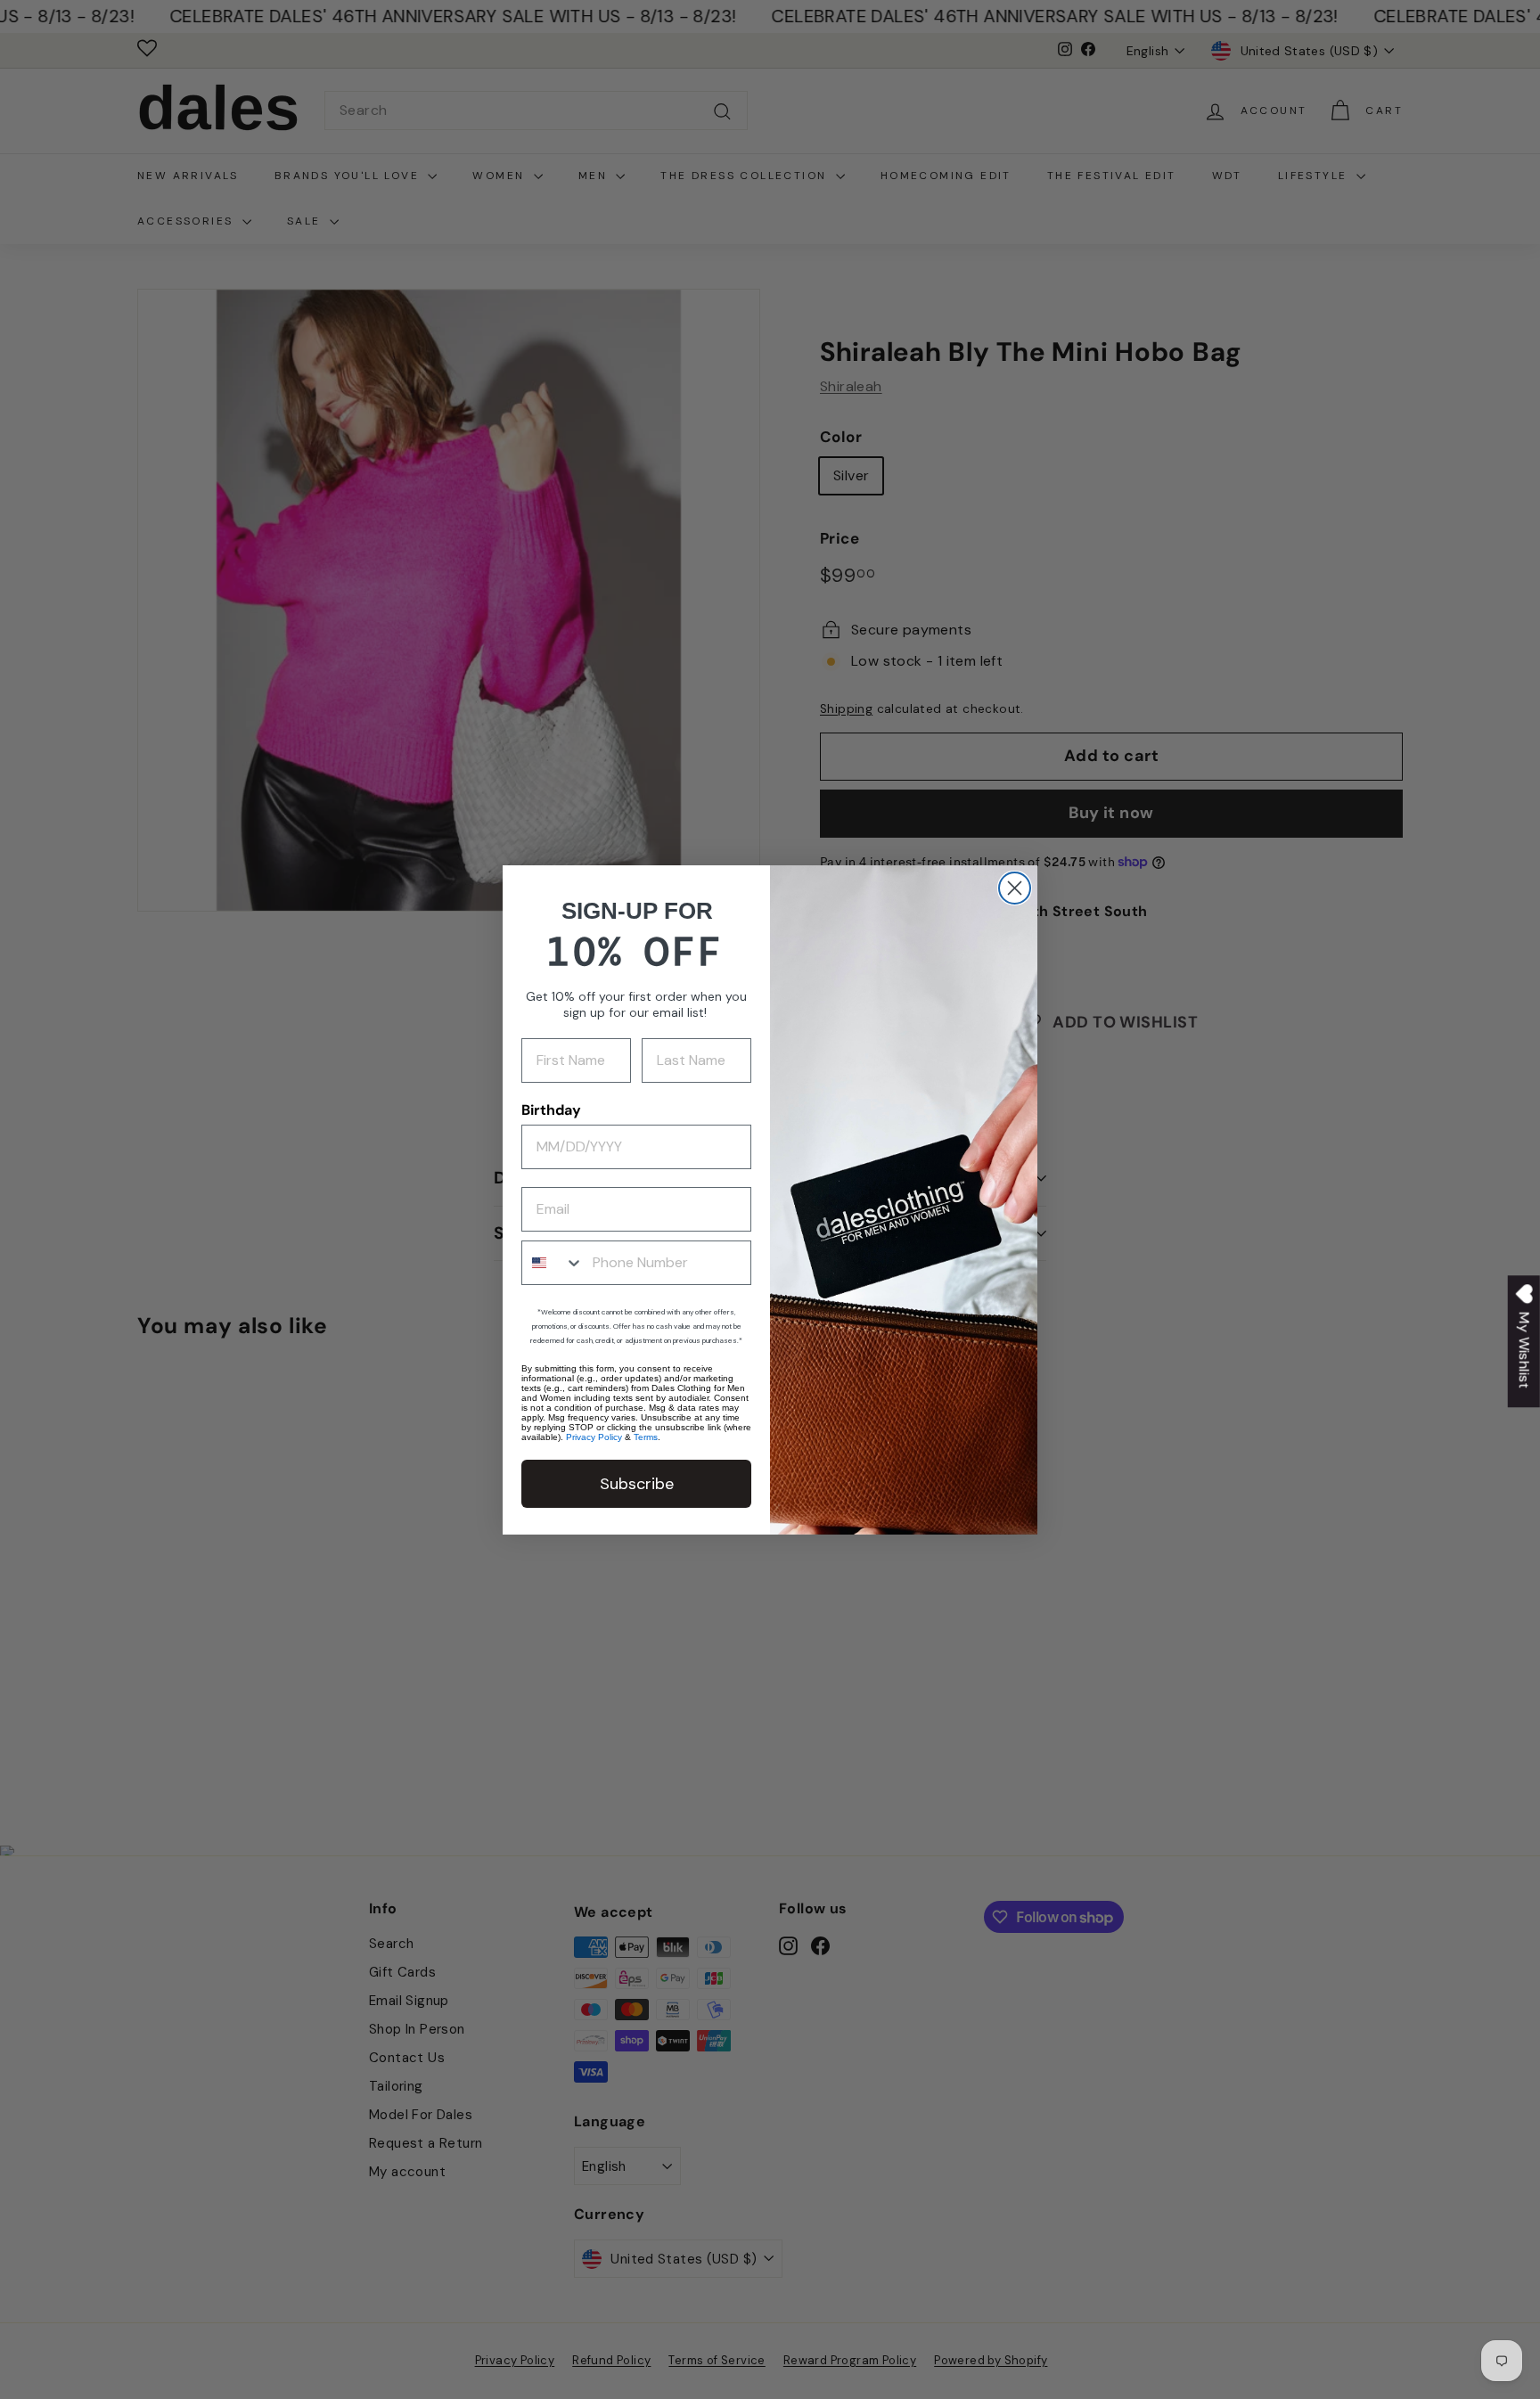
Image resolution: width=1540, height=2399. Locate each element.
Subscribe (637, 1484)
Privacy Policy (594, 1437)
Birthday (551, 1110)
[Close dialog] (1015, 888)
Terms (646, 1437)
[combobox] (553, 1263)
